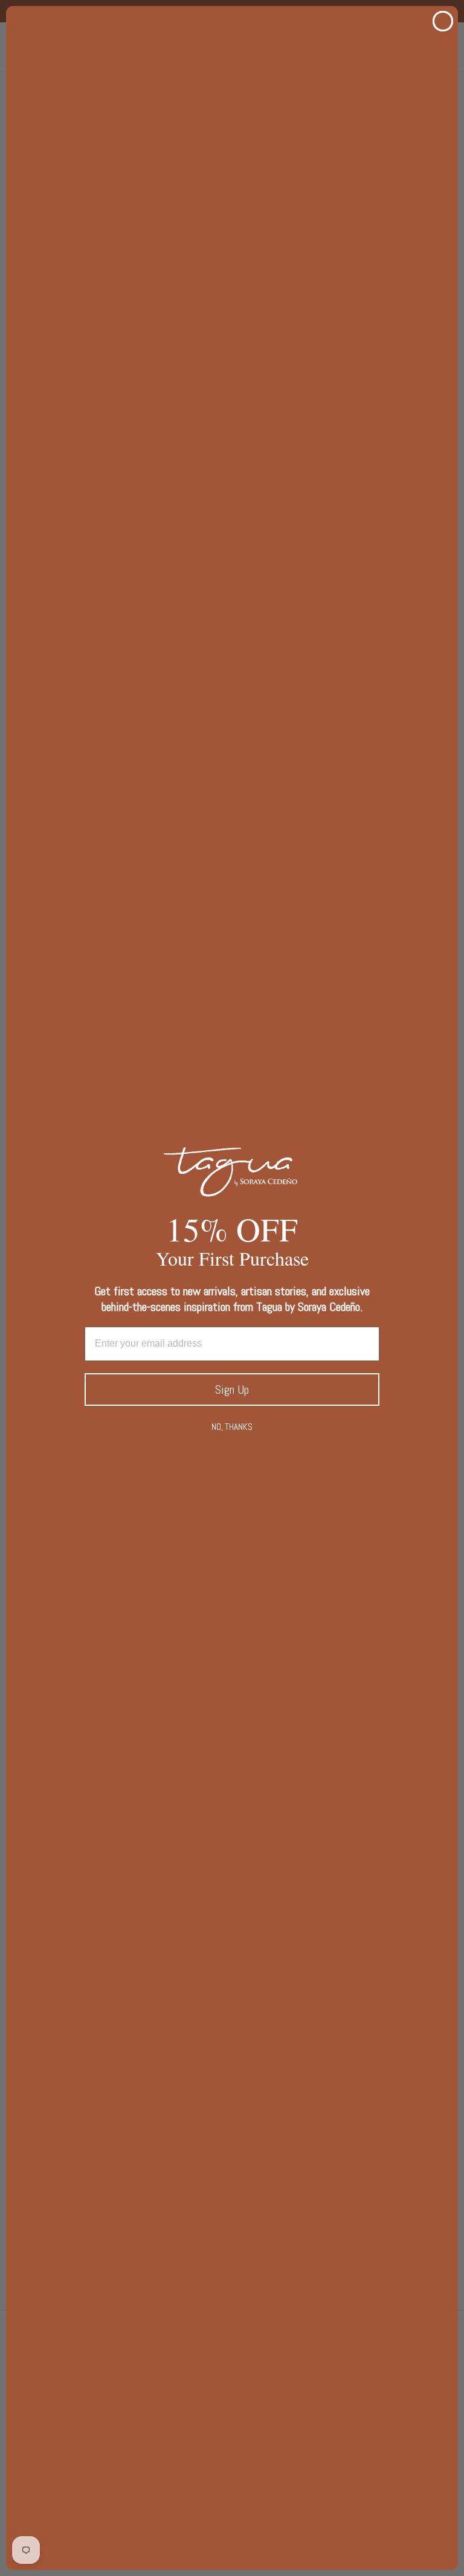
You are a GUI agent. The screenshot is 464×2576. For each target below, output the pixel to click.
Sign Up (232, 1389)
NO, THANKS (232, 1427)
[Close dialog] (443, 21)
